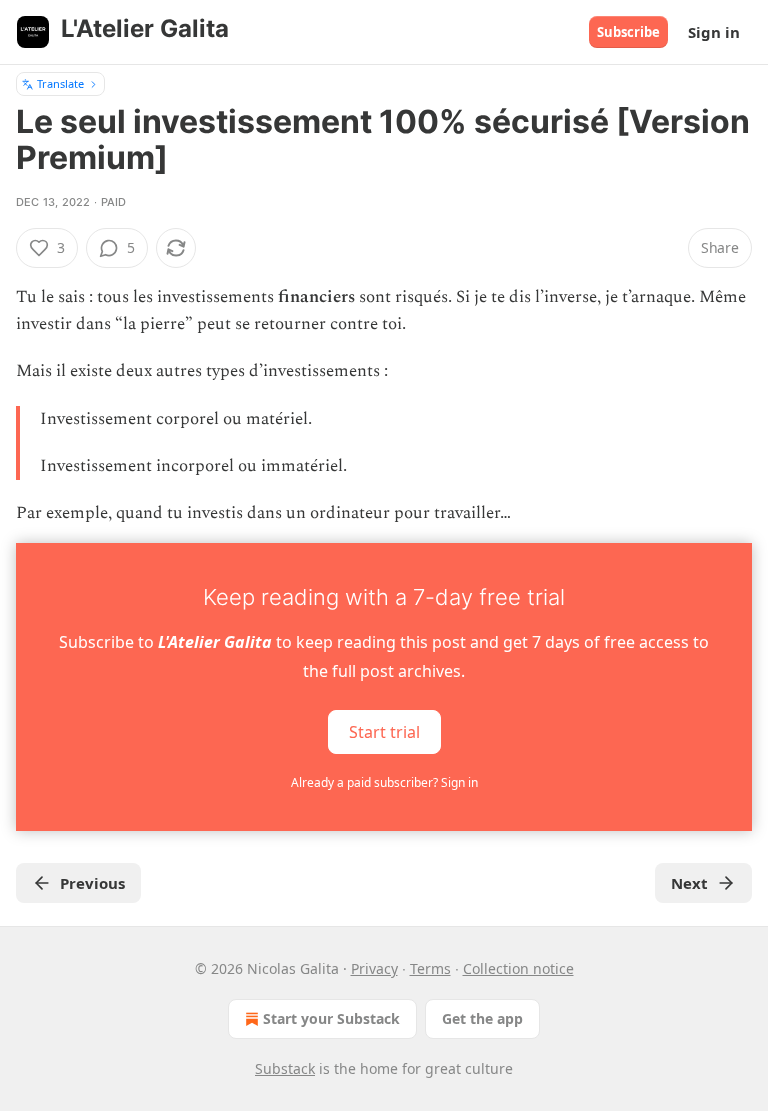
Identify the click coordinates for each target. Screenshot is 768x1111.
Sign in (714, 32)
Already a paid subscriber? (384, 782)
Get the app (482, 1018)
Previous (92, 883)
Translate (60, 83)
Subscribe (628, 32)
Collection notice (518, 968)
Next (689, 883)
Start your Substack (331, 1018)
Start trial (384, 732)
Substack (285, 1068)
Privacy (374, 968)
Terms (430, 968)
